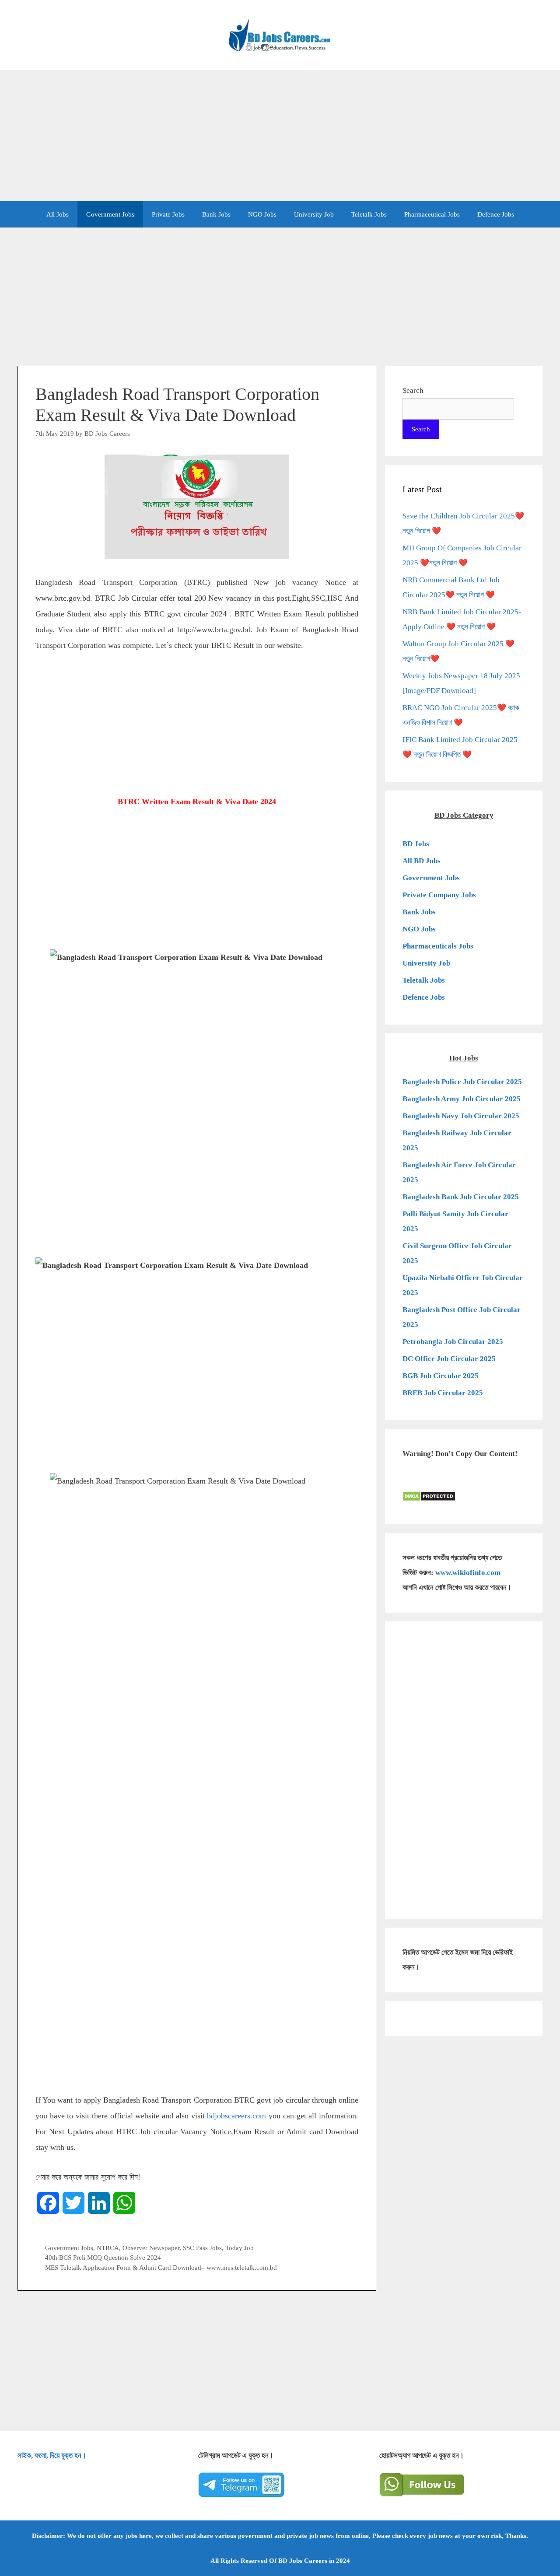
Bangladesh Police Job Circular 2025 (462, 1082)
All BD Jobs (422, 861)
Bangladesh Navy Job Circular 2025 (461, 1116)
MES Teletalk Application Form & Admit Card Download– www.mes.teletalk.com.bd (161, 2267)
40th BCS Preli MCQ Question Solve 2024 (103, 2257)
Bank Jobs (216, 214)
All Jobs (58, 214)
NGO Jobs (262, 214)
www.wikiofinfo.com (468, 1573)
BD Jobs (416, 844)
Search (413, 390)
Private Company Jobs (439, 895)
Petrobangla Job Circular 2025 (453, 1342)
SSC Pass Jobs (202, 2248)
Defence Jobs (496, 214)
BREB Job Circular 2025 (443, 1393)
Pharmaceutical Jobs (432, 214)
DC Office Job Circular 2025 (449, 1359)
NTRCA (108, 2248)
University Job (314, 214)
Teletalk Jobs (369, 214)
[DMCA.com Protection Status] (429, 1499)
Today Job (240, 2248)
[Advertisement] (280, 136)
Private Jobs (168, 214)
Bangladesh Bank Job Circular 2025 (461, 1197)
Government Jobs (110, 214)
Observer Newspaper (151, 2248)
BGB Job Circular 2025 (441, 1376)
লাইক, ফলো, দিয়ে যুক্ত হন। (52, 2455)
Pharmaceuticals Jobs (438, 946)
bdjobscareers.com (236, 2116)
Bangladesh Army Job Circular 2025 (462, 1099)
